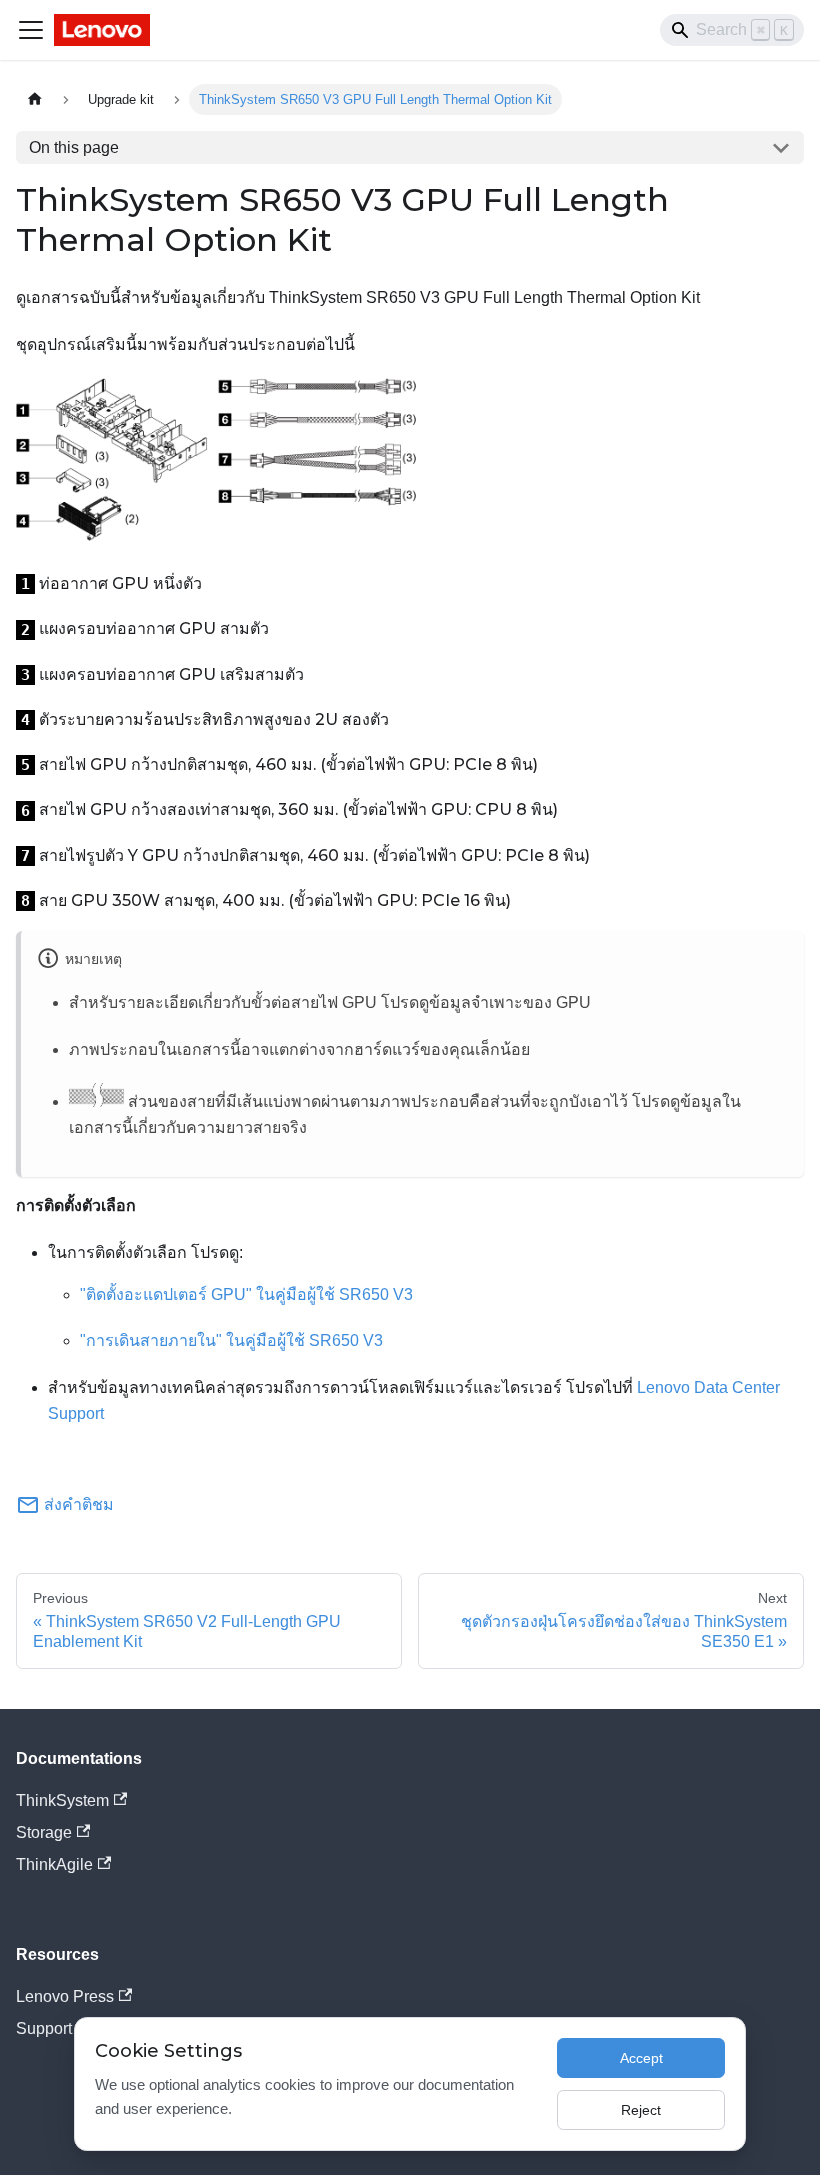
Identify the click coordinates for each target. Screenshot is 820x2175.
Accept (641, 2058)
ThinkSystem (62, 1800)
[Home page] (35, 99)
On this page (74, 147)
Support (44, 2028)
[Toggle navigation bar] (31, 30)
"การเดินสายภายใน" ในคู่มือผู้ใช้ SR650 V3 (231, 1340)
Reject (641, 2110)
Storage (44, 1832)
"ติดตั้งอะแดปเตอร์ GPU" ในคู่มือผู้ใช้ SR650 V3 (246, 1294)
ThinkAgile (54, 1864)
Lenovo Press (65, 1996)
